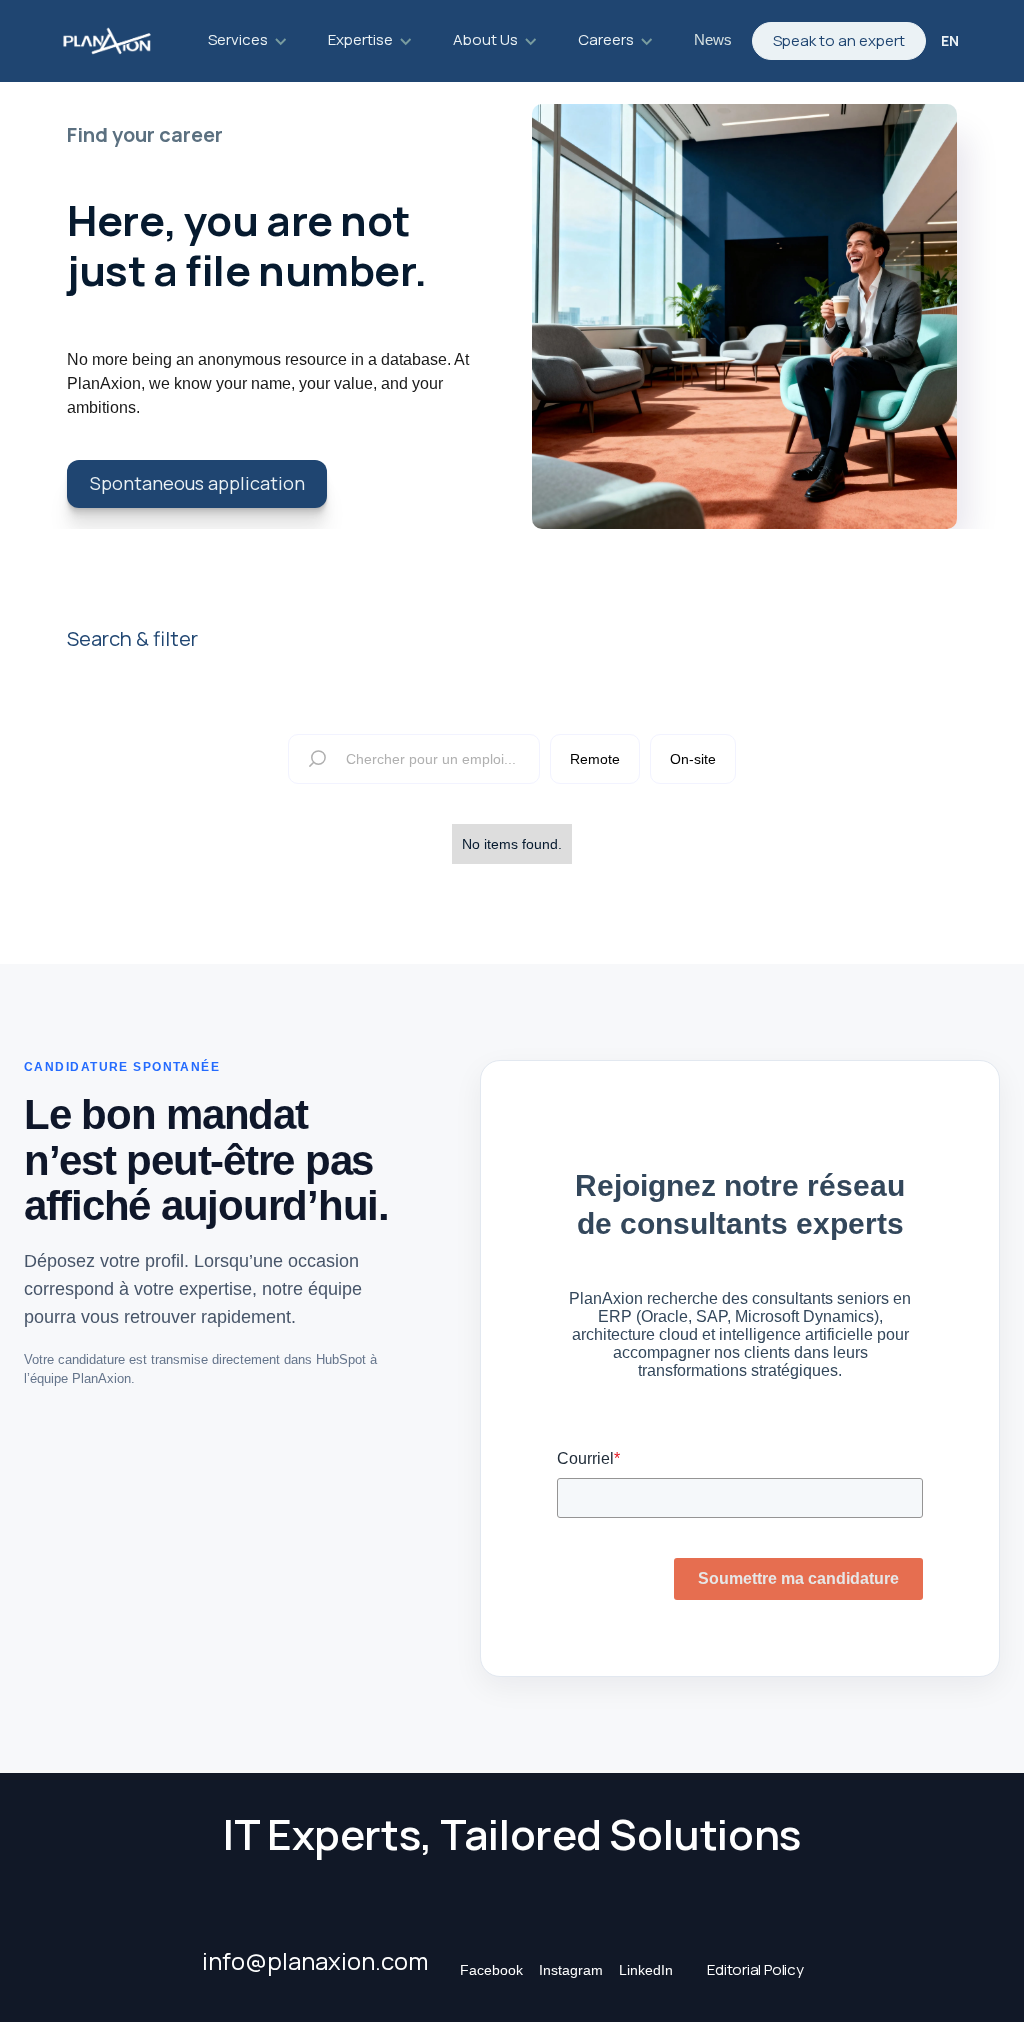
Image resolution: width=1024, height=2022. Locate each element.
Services (238, 39)
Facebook (491, 1970)
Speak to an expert (839, 40)
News (713, 39)
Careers (606, 39)
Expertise (360, 39)
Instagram (571, 1970)
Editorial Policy (755, 1969)
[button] (248, 41)
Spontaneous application (197, 483)
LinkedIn (646, 1970)
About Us (485, 39)
